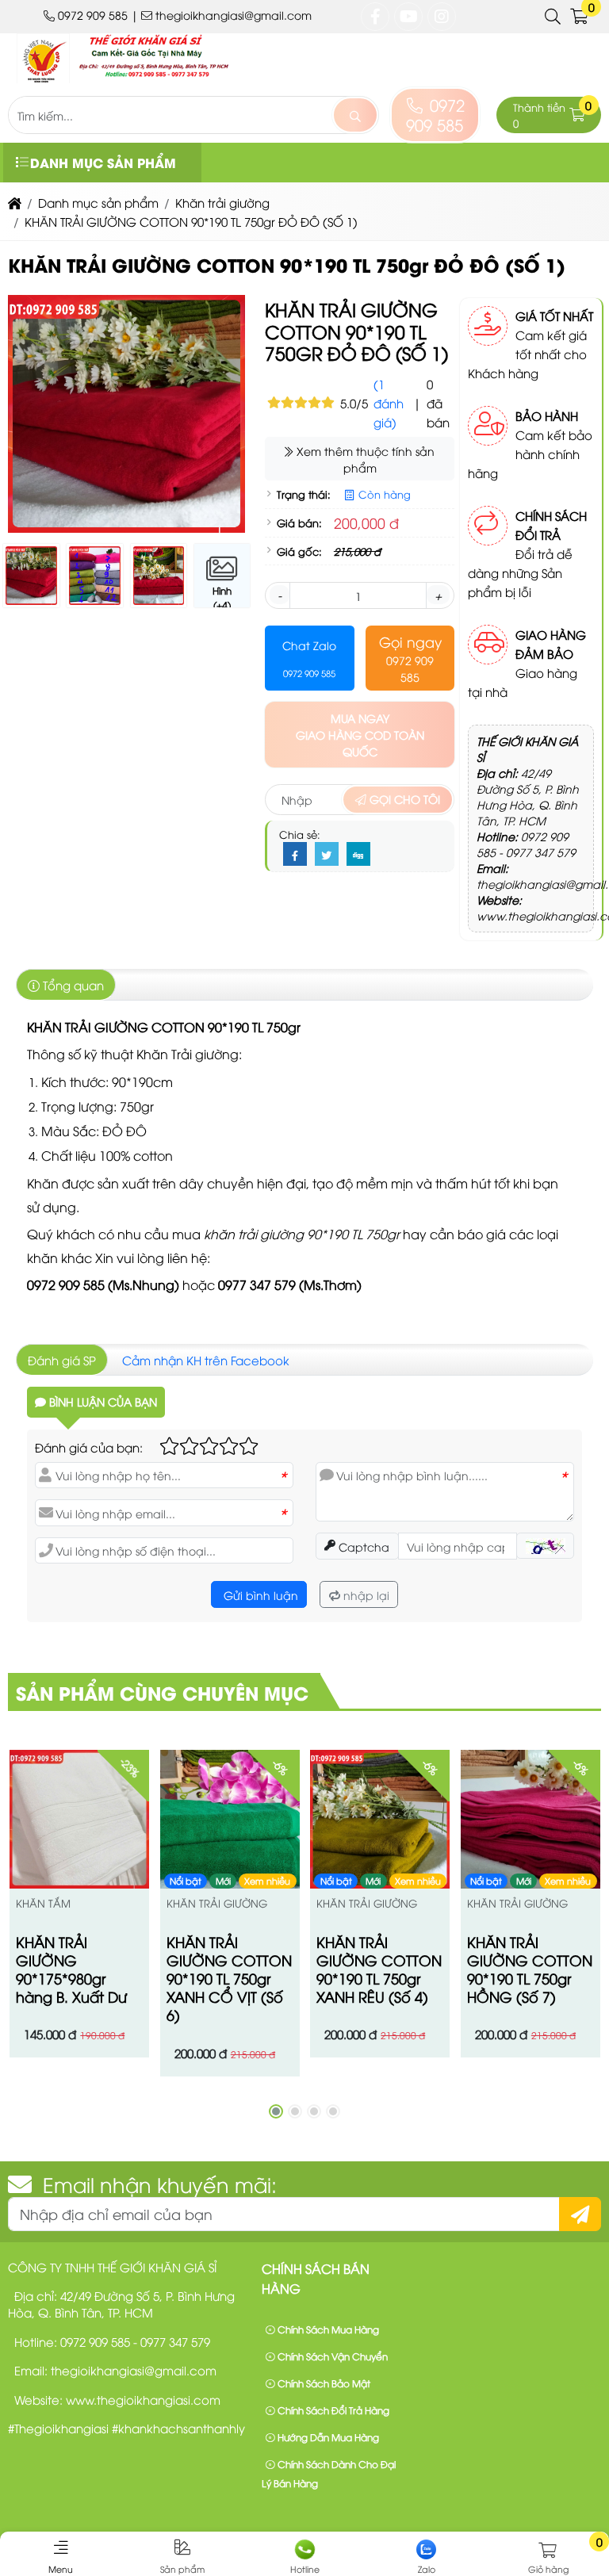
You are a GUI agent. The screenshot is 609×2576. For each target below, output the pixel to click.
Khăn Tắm (43, 1903)
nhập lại (365, 1595)
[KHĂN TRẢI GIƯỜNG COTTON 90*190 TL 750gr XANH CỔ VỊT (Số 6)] (230, 1820)
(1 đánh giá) (389, 403)
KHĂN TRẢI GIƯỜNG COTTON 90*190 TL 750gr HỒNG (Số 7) (530, 1969)
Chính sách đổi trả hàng (332, 2410)
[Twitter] (327, 855)
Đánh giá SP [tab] (62, 1360)
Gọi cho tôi (403, 799)
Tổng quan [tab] (72, 985)
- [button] (280, 595)
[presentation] (32, 422)
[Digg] (358, 855)
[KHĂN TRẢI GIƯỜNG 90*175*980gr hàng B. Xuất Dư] (79, 1820)
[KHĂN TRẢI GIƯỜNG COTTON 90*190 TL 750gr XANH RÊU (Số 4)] (380, 1820)
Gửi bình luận (259, 1595)
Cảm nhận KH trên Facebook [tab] (206, 1360)
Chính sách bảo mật (323, 2383)
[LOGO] (136, 78)
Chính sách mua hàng (327, 2329)
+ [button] (438, 595)
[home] (15, 202)
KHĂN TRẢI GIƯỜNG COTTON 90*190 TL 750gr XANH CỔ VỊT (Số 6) (229, 1978)
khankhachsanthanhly (182, 2428)
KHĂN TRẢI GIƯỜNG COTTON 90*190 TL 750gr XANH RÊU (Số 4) (379, 1969)
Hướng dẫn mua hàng (327, 2437)
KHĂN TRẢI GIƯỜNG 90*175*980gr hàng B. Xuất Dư (71, 1969)
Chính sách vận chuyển (331, 2356)
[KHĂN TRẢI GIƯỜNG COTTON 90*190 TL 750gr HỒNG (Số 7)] (530, 1820)
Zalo (427, 2568)
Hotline (305, 2568)
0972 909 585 (435, 114)
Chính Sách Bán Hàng (316, 2279)
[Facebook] (295, 855)
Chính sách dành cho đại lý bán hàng (329, 2473)
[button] (553, 17)
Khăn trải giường (217, 1903)
